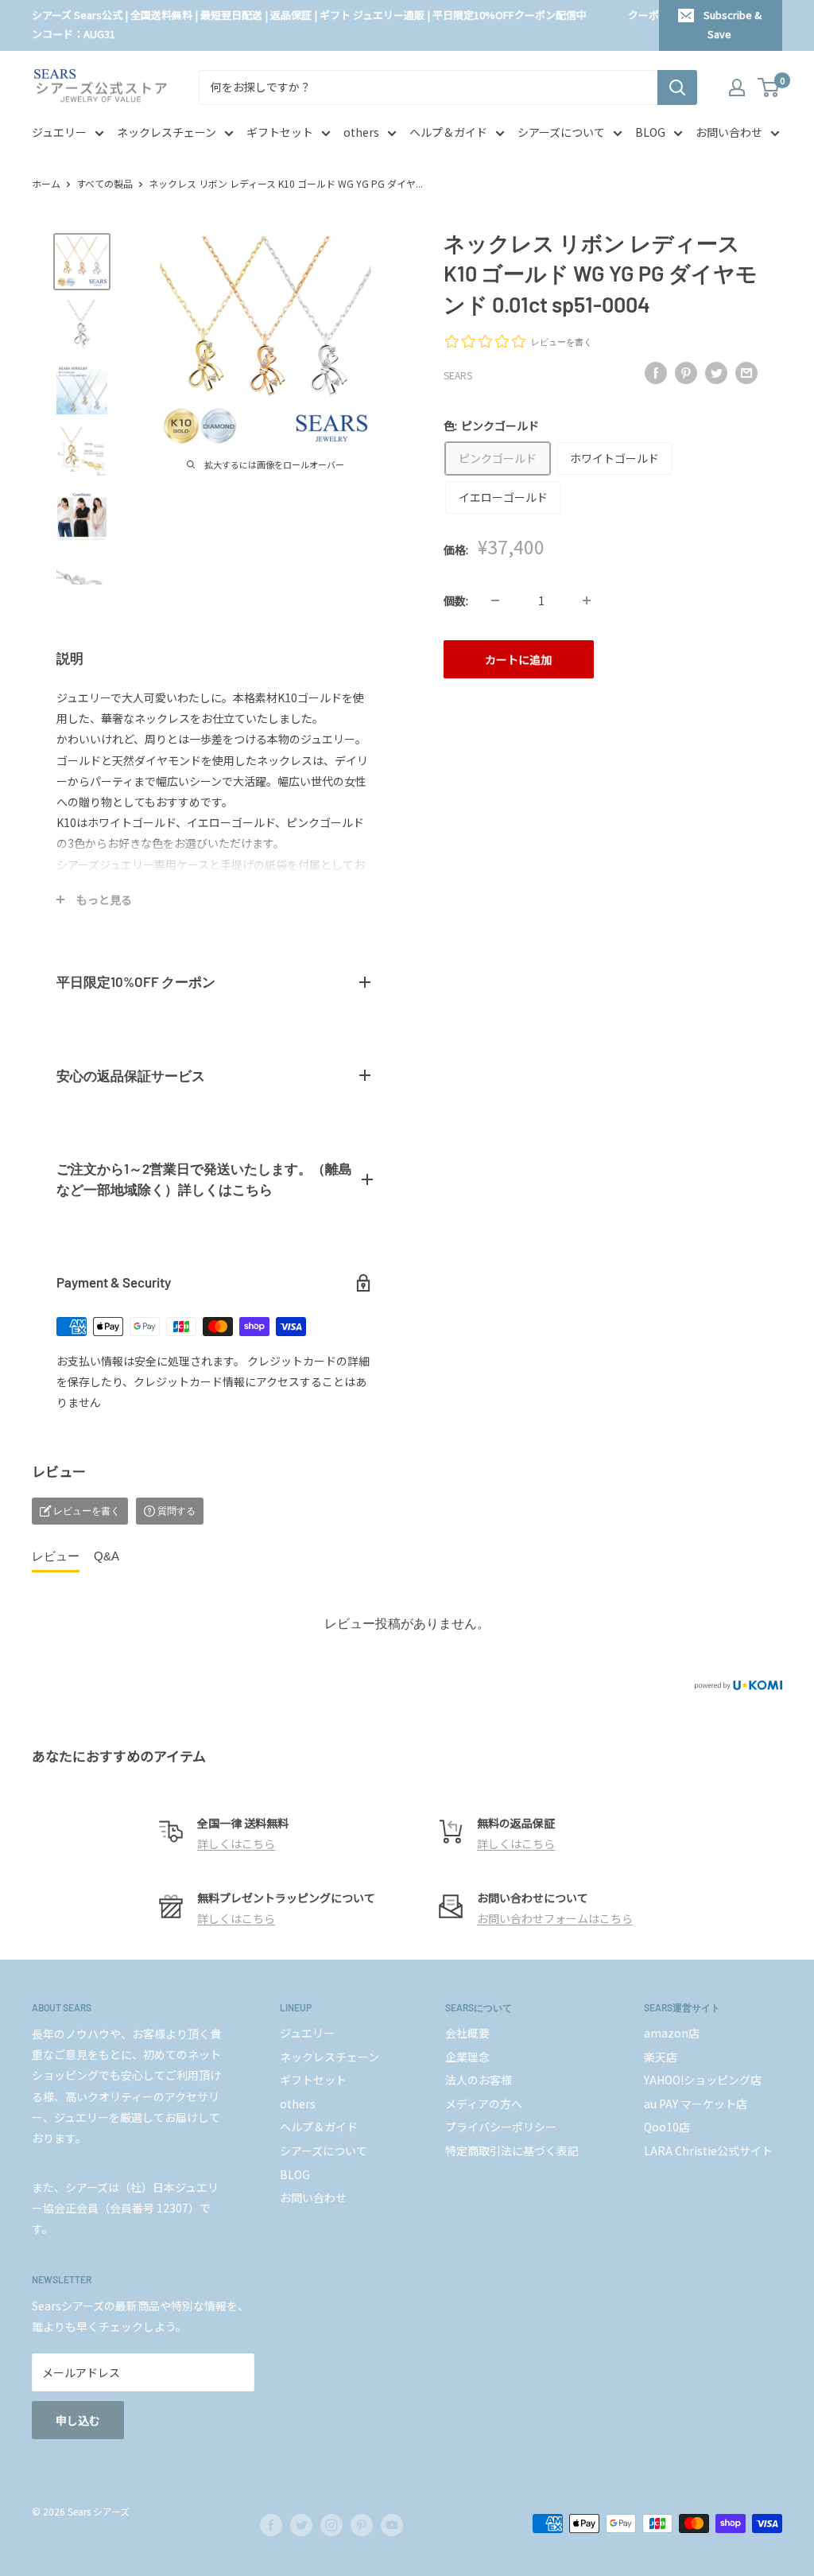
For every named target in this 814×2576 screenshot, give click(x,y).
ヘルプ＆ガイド (448, 132)
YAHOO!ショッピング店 (703, 2080)
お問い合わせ (729, 132)
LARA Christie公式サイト (708, 2151)
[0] (769, 87)
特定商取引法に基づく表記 (512, 2151)
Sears (458, 375)
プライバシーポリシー (501, 2127)
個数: (456, 600)
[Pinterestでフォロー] (362, 2525)
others (361, 132)
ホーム (46, 183)
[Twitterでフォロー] (301, 2525)
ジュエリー (59, 132)
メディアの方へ (484, 2104)
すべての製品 (105, 183)
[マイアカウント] (737, 87)
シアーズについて (561, 132)
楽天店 (661, 2057)
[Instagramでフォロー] (331, 2525)
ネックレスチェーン (167, 132)
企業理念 (467, 2057)
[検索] (677, 87)
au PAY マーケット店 (696, 2104)
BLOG (650, 132)
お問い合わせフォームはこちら (555, 1918)
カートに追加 (518, 659)
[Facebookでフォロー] (271, 2525)
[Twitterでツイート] (716, 373)
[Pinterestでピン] (686, 373)
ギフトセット (280, 132)
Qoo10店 (667, 2127)
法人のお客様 (479, 2080)
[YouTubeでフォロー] (392, 2525)
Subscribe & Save (733, 24)
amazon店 (672, 2033)
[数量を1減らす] (495, 600)
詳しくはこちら (236, 1844)
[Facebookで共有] (656, 373)
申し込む (78, 2420)
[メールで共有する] (746, 373)
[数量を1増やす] (587, 600)
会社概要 (467, 2033)
